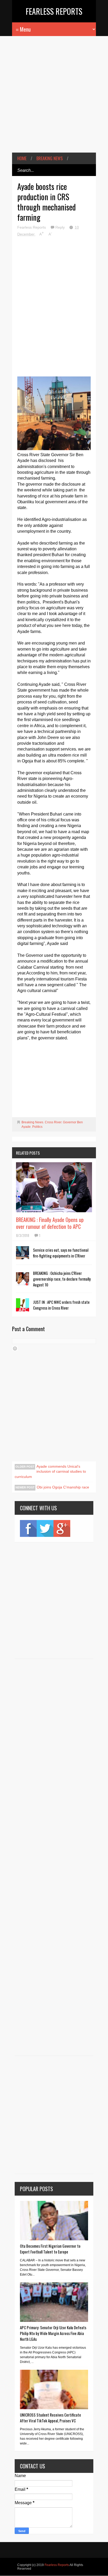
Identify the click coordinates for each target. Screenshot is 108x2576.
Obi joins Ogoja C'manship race (63, 1487)
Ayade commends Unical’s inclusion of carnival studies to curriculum (50, 1471)
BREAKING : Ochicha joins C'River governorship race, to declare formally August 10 (62, 1279)
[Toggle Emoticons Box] (15, 1349)
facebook (28, 1528)
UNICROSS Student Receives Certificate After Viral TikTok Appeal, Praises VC (50, 2418)
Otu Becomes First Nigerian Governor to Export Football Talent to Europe (50, 2249)
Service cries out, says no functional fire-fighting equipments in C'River (61, 1253)
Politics (37, 1127)
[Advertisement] (54, 98)
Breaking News (50, 158)
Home (22, 158)
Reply (61, 227)
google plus (62, 1528)
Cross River (53, 1122)
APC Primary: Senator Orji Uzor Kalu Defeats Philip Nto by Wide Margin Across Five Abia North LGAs (53, 2333)
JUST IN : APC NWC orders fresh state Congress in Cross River (61, 1305)
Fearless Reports (54, 11)
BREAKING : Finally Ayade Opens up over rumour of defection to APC (50, 1223)
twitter (45, 1528)
